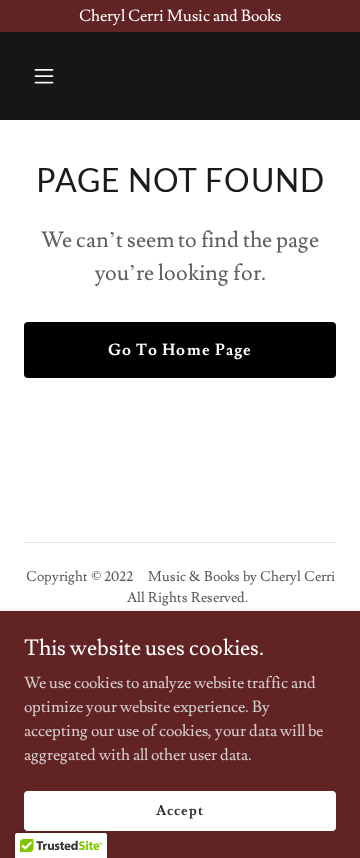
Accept (179, 810)
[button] (59, 76)
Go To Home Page (179, 350)
